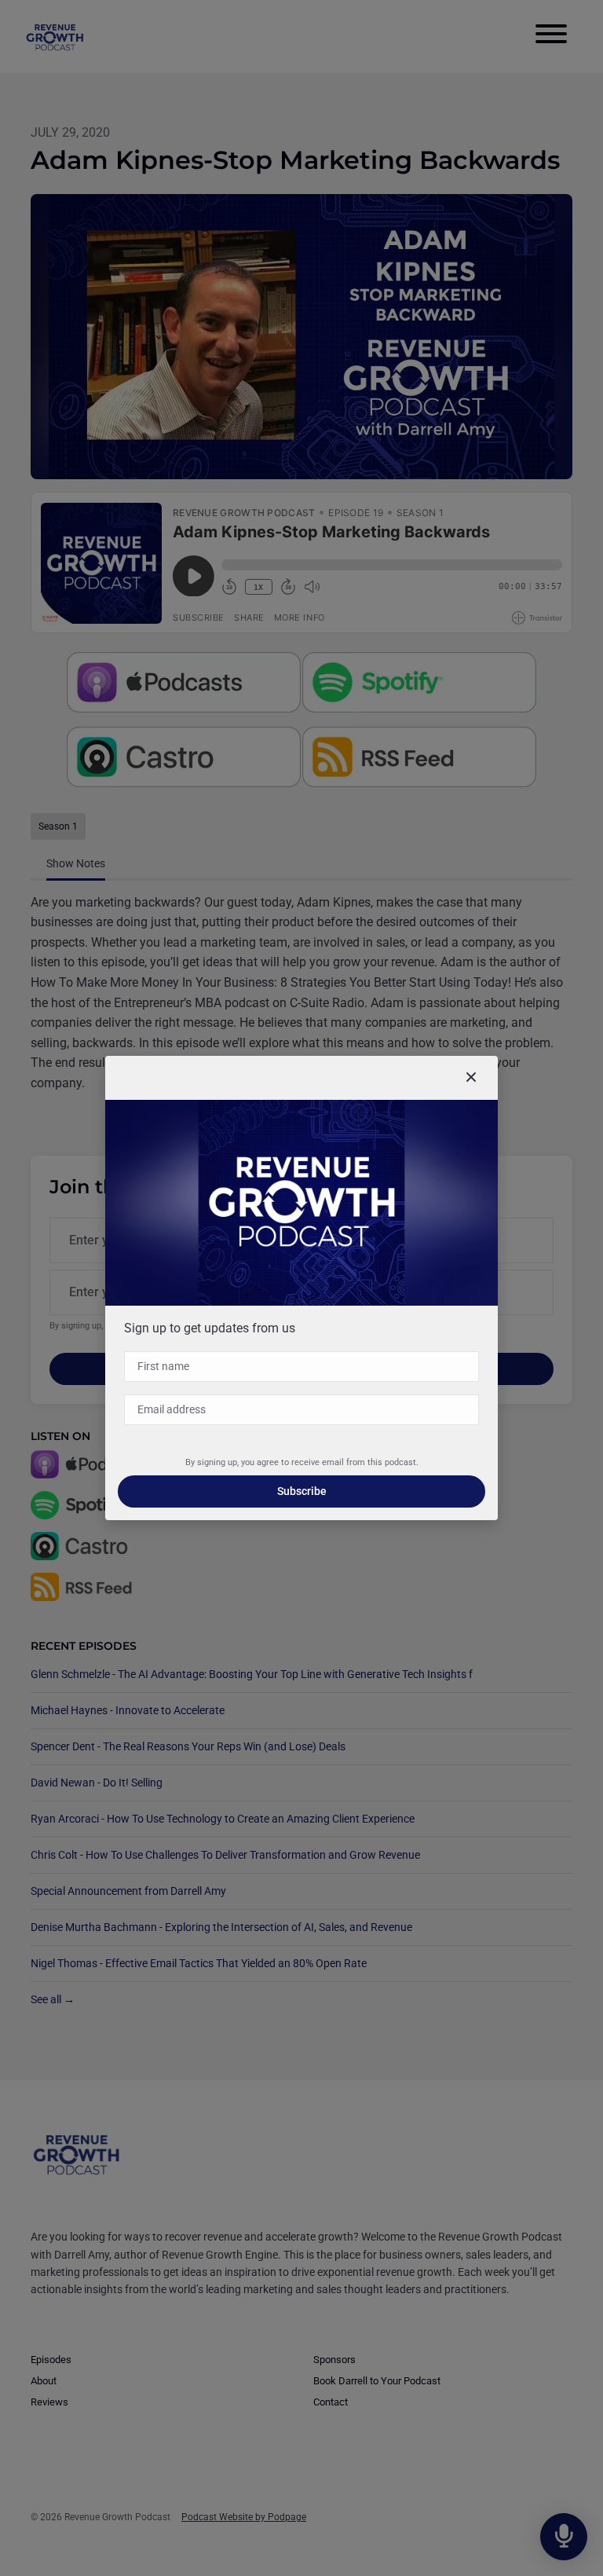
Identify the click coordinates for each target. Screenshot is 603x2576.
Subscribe (302, 1491)
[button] (471, 1078)
